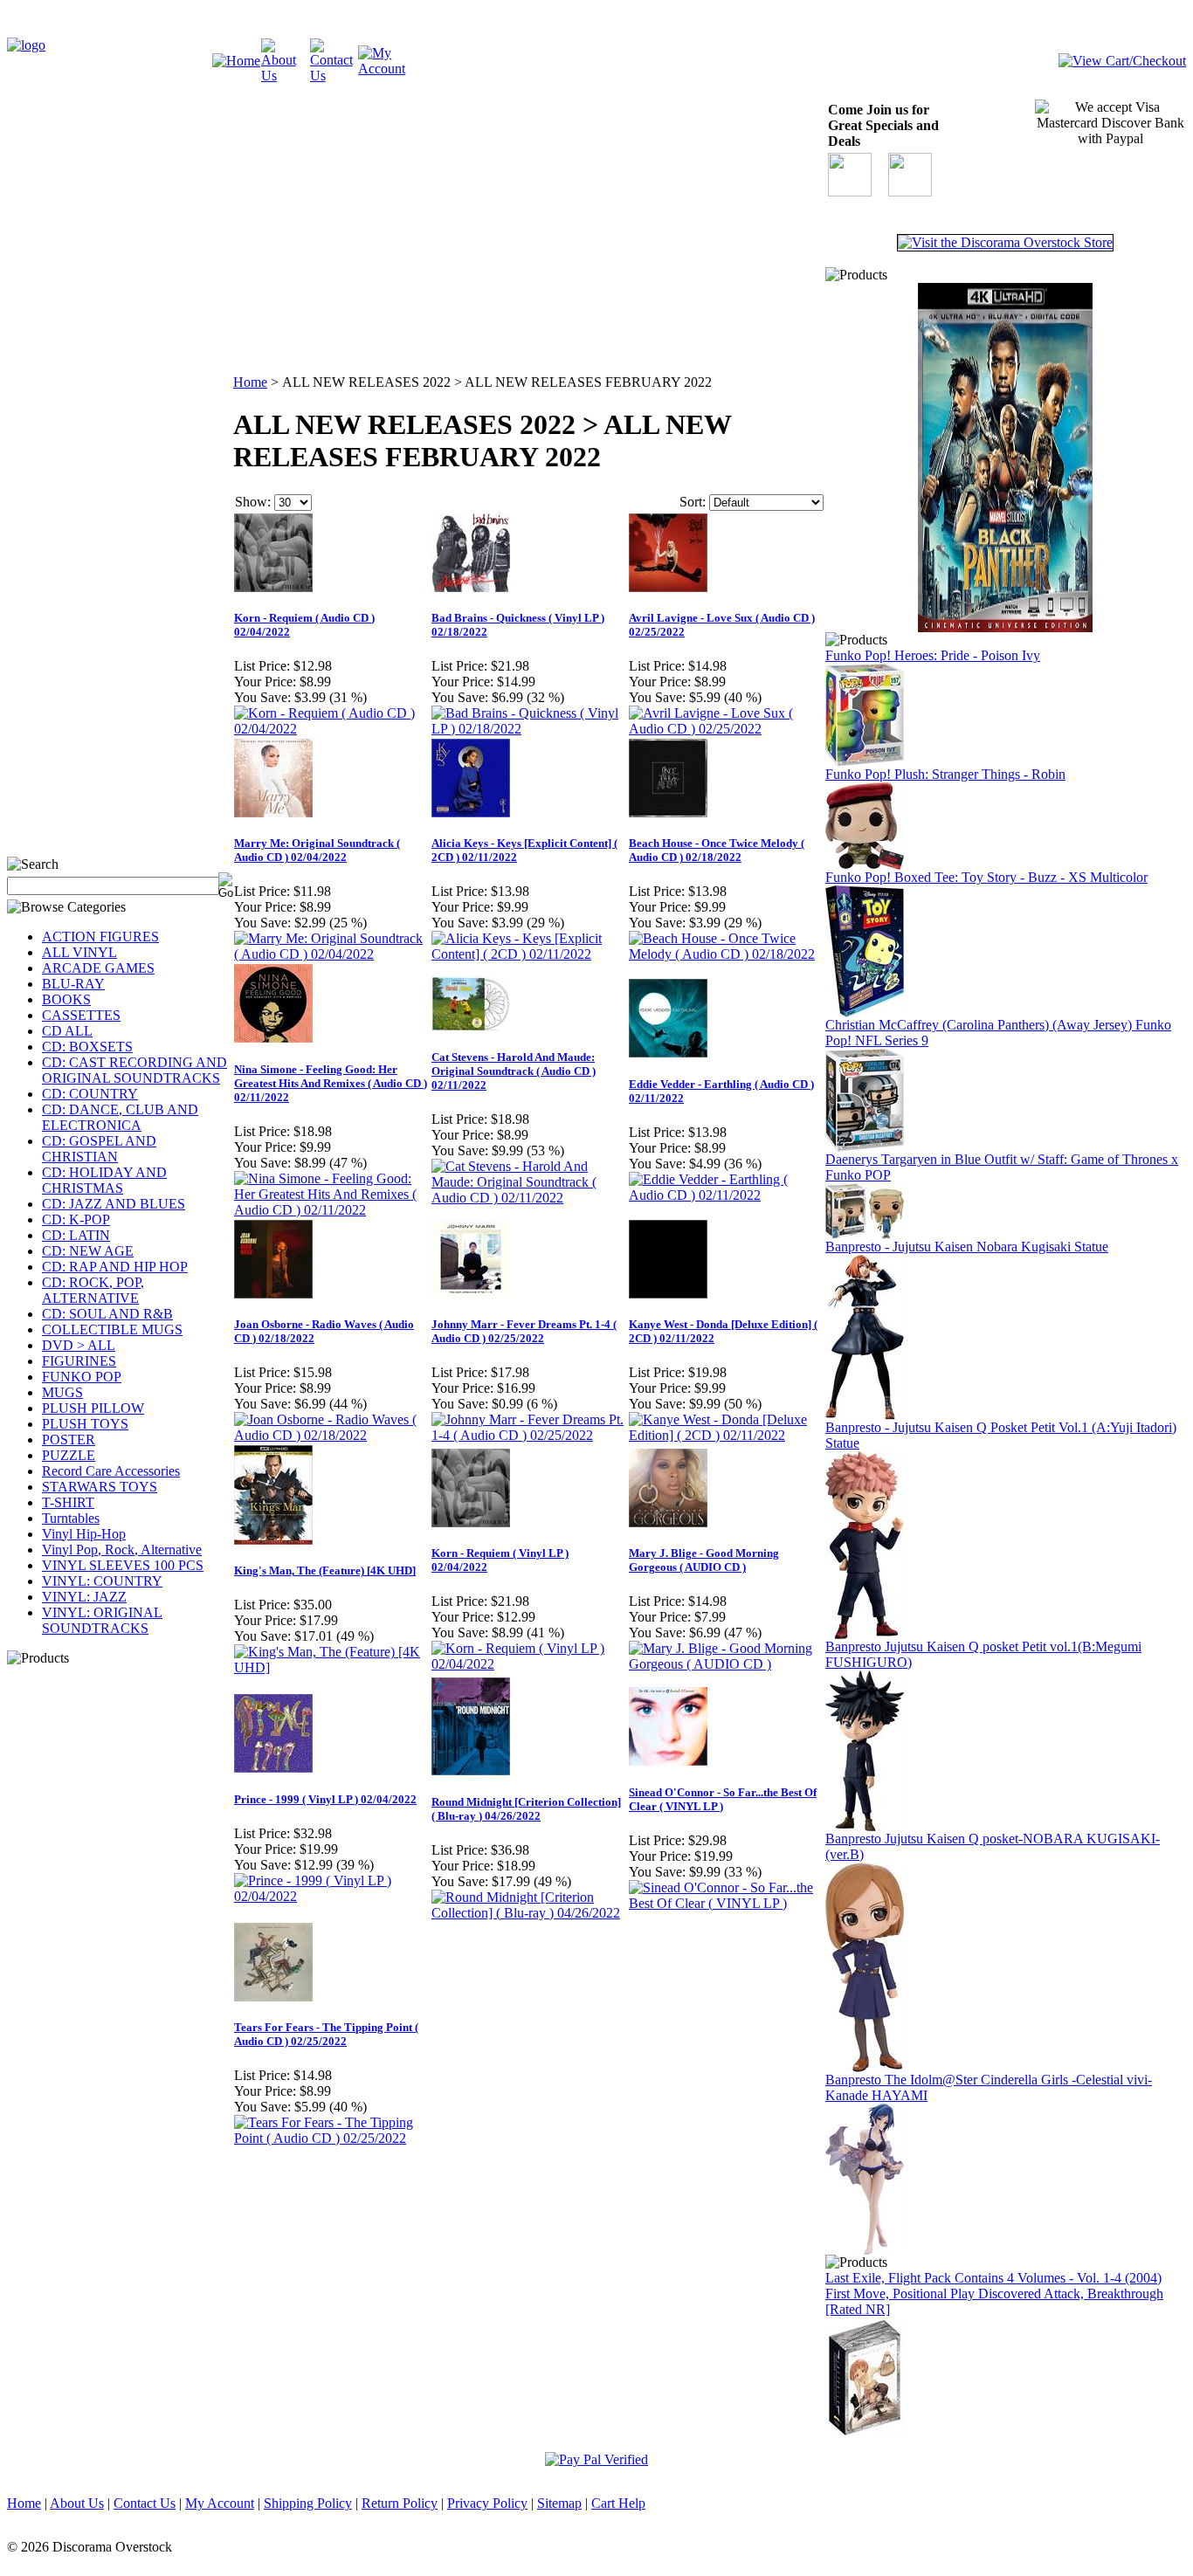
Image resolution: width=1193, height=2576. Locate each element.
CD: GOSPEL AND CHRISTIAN (99, 1149)
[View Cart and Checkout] (1122, 61)
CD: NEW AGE (88, 1251)
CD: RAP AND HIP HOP (115, 1267)
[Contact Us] (334, 76)
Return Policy (400, 2503)
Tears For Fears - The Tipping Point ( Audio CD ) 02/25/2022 (326, 2034)
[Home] (236, 61)
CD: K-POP (76, 1219)
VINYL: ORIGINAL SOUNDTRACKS (102, 1620)
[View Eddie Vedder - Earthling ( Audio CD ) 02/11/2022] (727, 1195)
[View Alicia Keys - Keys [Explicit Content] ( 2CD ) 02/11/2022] (529, 954)
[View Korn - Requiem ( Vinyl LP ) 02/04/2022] (529, 1664)
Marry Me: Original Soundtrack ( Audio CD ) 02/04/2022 (317, 850)
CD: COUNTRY (90, 1094)
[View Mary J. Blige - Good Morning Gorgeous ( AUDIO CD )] (727, 1664)
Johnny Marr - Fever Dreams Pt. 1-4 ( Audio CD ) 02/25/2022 (524, 1331)
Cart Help (618, 2503)
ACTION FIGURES (100, 937)
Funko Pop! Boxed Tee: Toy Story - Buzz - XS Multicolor (986, 877)
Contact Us (145, 2503)
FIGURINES (79, 1361)
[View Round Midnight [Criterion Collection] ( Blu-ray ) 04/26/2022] (529, 1913)
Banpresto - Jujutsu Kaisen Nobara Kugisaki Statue (967, 1247)
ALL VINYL (79, 952)
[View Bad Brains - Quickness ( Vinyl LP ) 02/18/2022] (529, 729)
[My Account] (383, 69)
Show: (253, 502)
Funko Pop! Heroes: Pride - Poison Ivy (933, 655)
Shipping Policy (308, 2503)
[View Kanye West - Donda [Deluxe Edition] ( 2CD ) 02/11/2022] (727, 1435)
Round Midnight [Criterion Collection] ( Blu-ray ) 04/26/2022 (526, 1809)
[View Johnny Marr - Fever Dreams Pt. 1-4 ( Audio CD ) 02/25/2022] (529, 1435)
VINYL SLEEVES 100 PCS (123, 1565)
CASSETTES (81, 1015)
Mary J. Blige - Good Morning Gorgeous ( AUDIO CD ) (704, 1560)
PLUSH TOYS (85, 1424)
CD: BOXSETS (87, 1047)
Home (250, 382)
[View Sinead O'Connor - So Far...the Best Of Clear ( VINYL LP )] (727, 1903)
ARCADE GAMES (98, 968)
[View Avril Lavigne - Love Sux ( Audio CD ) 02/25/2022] (727, 729)
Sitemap (559, 2503)
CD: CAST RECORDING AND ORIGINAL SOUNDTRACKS (134, 1070)
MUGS (62, 1392)
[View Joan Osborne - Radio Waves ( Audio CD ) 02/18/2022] (332, 1435)
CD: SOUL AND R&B (107, 1314)
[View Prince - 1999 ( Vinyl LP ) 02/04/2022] (332, 1896)
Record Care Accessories (111, 1471)
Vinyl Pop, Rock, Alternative (122, 1550)
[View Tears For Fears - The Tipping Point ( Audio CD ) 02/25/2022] (332, 2138)
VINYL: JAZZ (84, 1597)
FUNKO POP (82, 1377)
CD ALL (67, 1031)
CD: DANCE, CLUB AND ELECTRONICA (120, 1117)
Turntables (71, 1518)
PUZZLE (69, 1455)
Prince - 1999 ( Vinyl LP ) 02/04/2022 (325, 1799)
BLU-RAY (73, 984)
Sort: (693, 502)
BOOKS (66, 999)
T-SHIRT (68, 1502)
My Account (220, 2503)
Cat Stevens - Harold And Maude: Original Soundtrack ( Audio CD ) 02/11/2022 (514, 1071)
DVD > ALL (79, 1345)
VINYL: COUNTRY (102, 1581)
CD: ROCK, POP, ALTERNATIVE (93, 1290)
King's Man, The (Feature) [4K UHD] (325, 1570)
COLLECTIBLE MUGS (112, 1329)
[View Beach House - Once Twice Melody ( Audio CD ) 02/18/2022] (727, 954)
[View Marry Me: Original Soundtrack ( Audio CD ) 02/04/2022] (332, 954)
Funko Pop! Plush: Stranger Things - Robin (945, 774)
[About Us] (286, 76)
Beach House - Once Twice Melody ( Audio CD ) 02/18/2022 (717, 850)
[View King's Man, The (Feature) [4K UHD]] (332, 1667)
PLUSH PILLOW (93, 1408)
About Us (77, 2503)
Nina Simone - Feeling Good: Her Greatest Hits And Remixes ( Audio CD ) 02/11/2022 (331, 1083)
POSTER (69, 1440)
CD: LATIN (76, 1235)
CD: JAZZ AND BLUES (114, 1204)
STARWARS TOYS (100, 1487)
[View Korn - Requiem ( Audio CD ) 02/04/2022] (332, 729)
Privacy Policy (487, 2503)
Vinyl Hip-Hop (84, 1534)
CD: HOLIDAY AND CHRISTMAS (104, 1180)
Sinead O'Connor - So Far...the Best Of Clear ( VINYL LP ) (723, 1799)
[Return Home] (26, 45)
